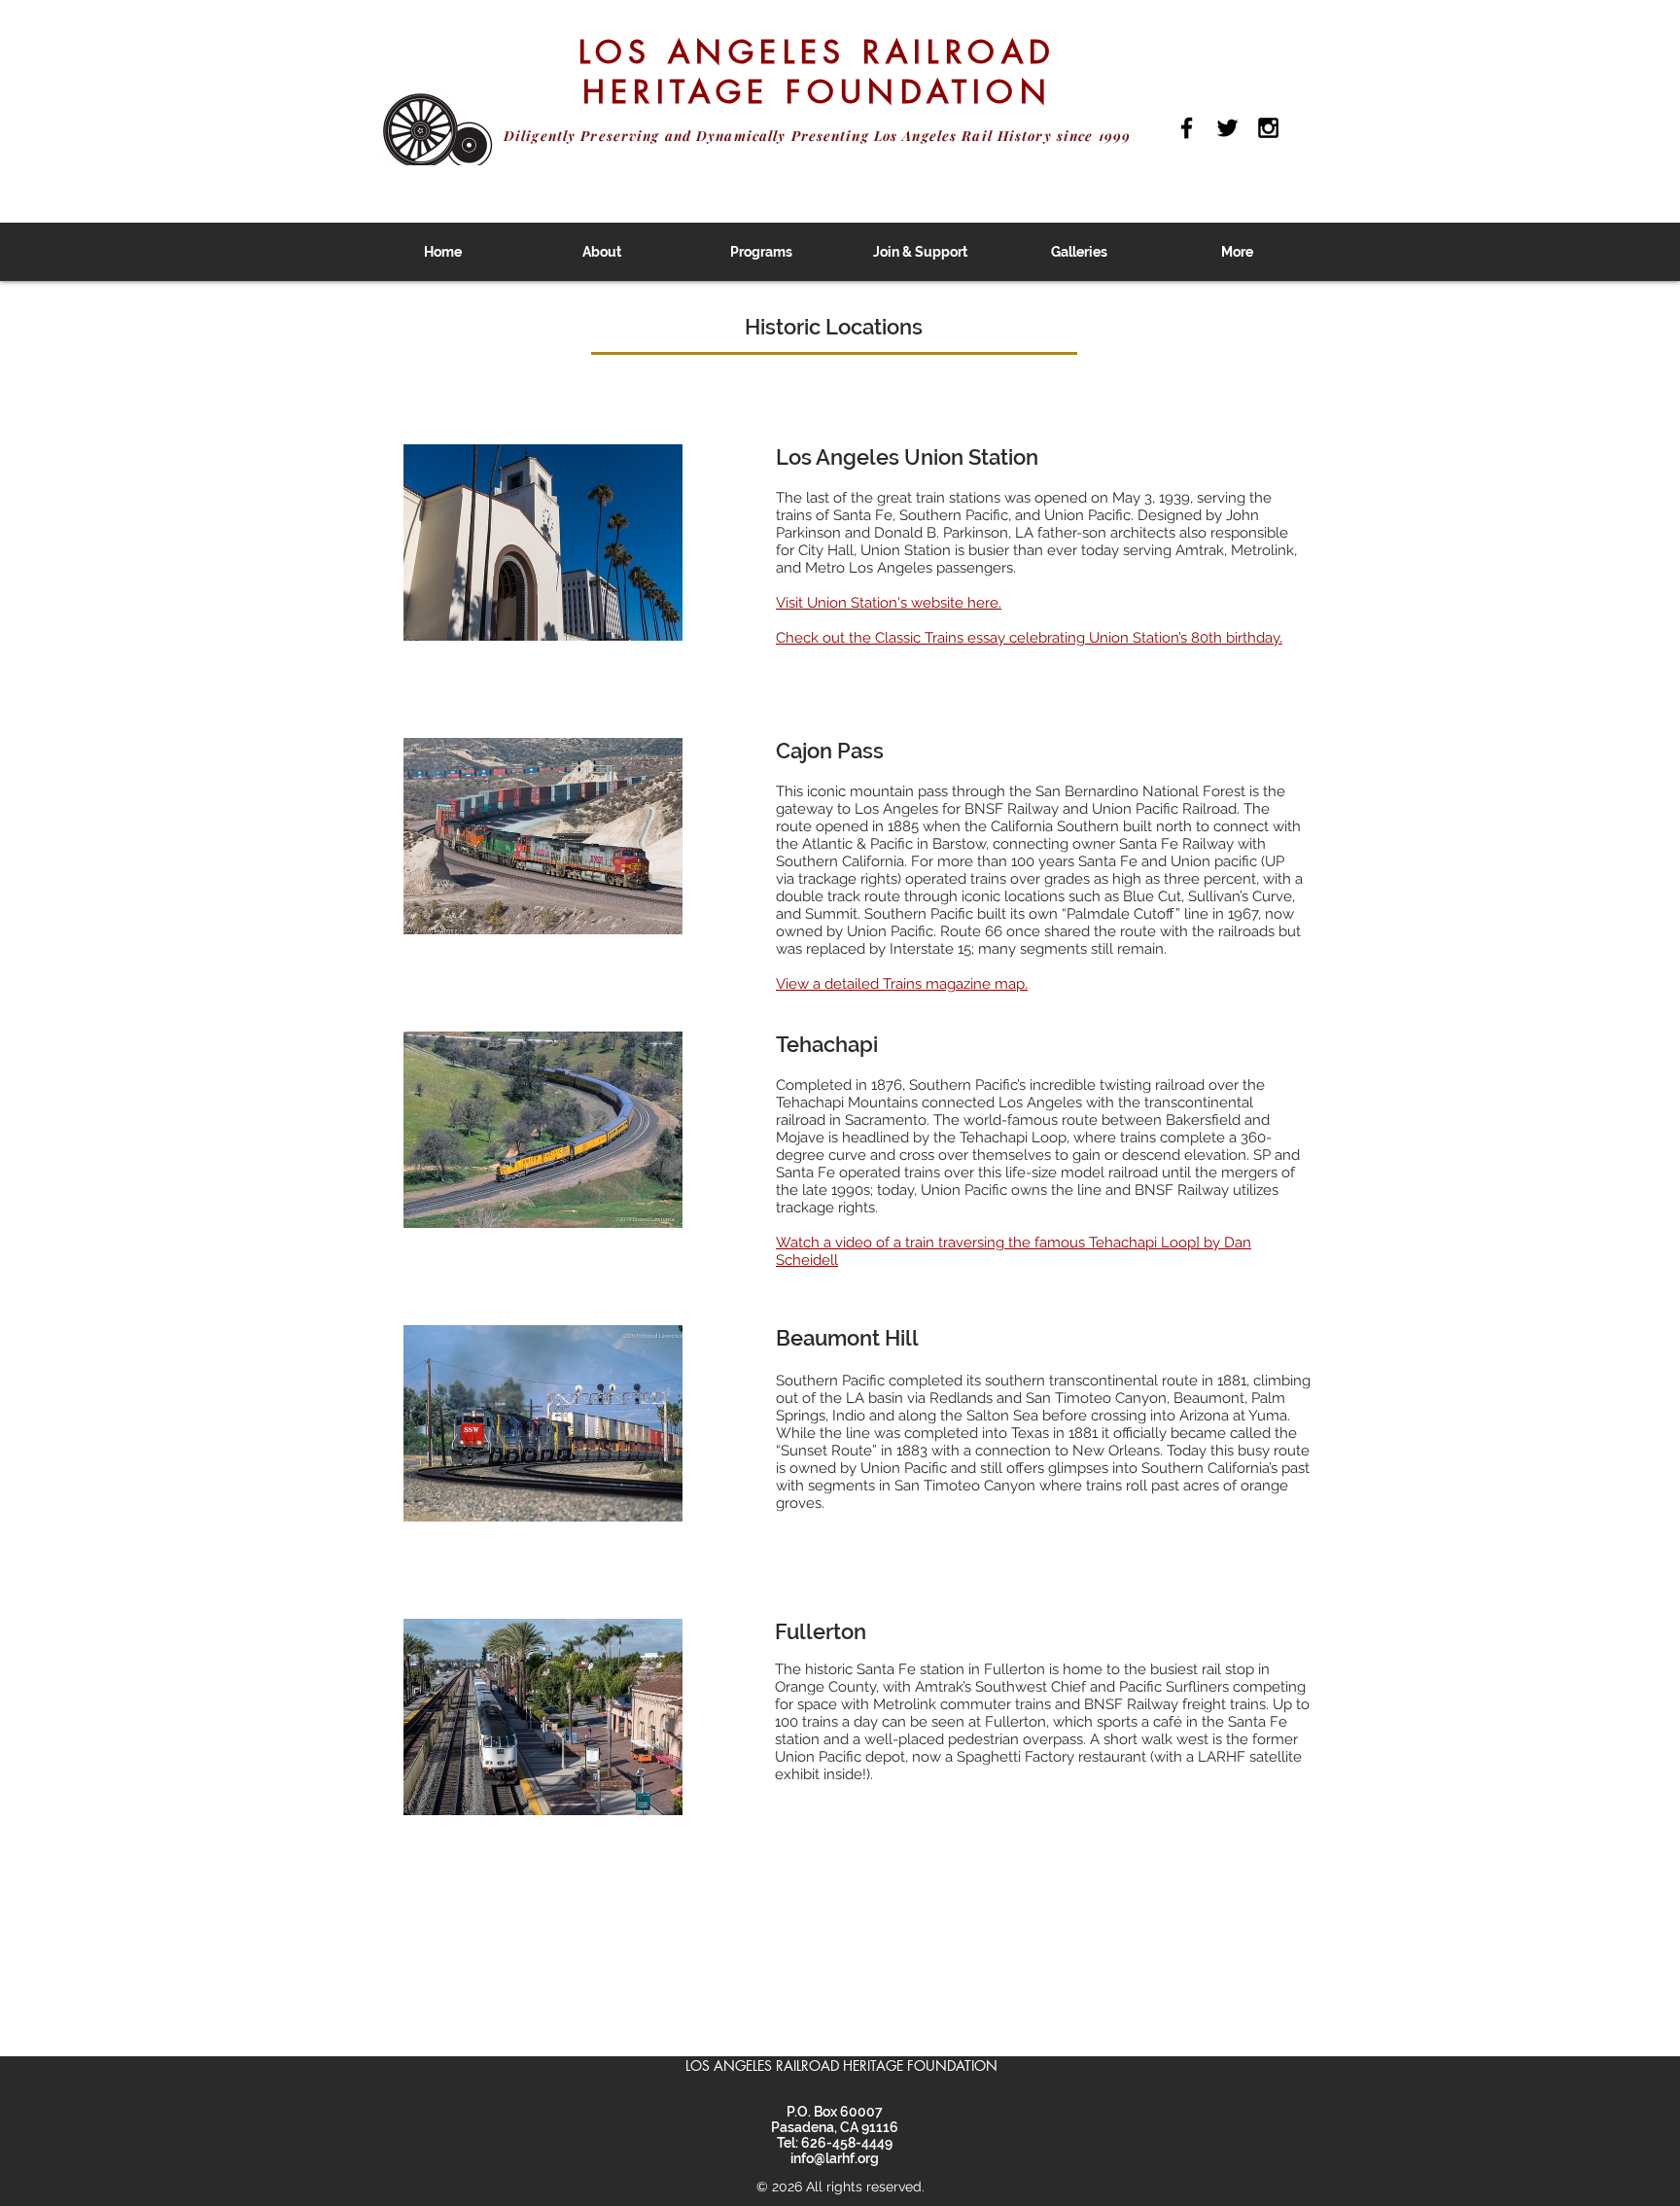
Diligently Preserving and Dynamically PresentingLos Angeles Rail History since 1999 (817, 136)
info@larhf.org (835, 2158)
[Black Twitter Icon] (1227, 128)
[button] (602, 252)
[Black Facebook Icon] (1187, 128)
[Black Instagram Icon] (1268, 128)
